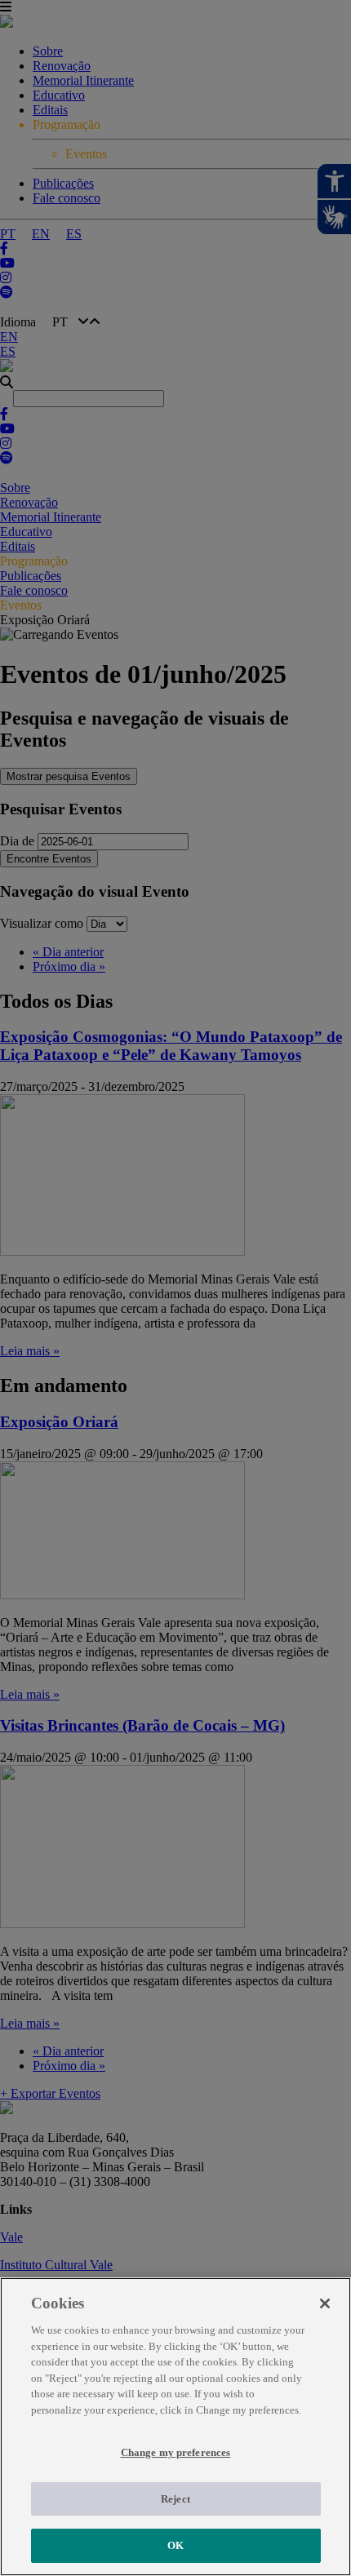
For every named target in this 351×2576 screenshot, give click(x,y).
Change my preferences (176, 2452)
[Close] (325, 2303)
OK (175, 2545)
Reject (175, 2499)
